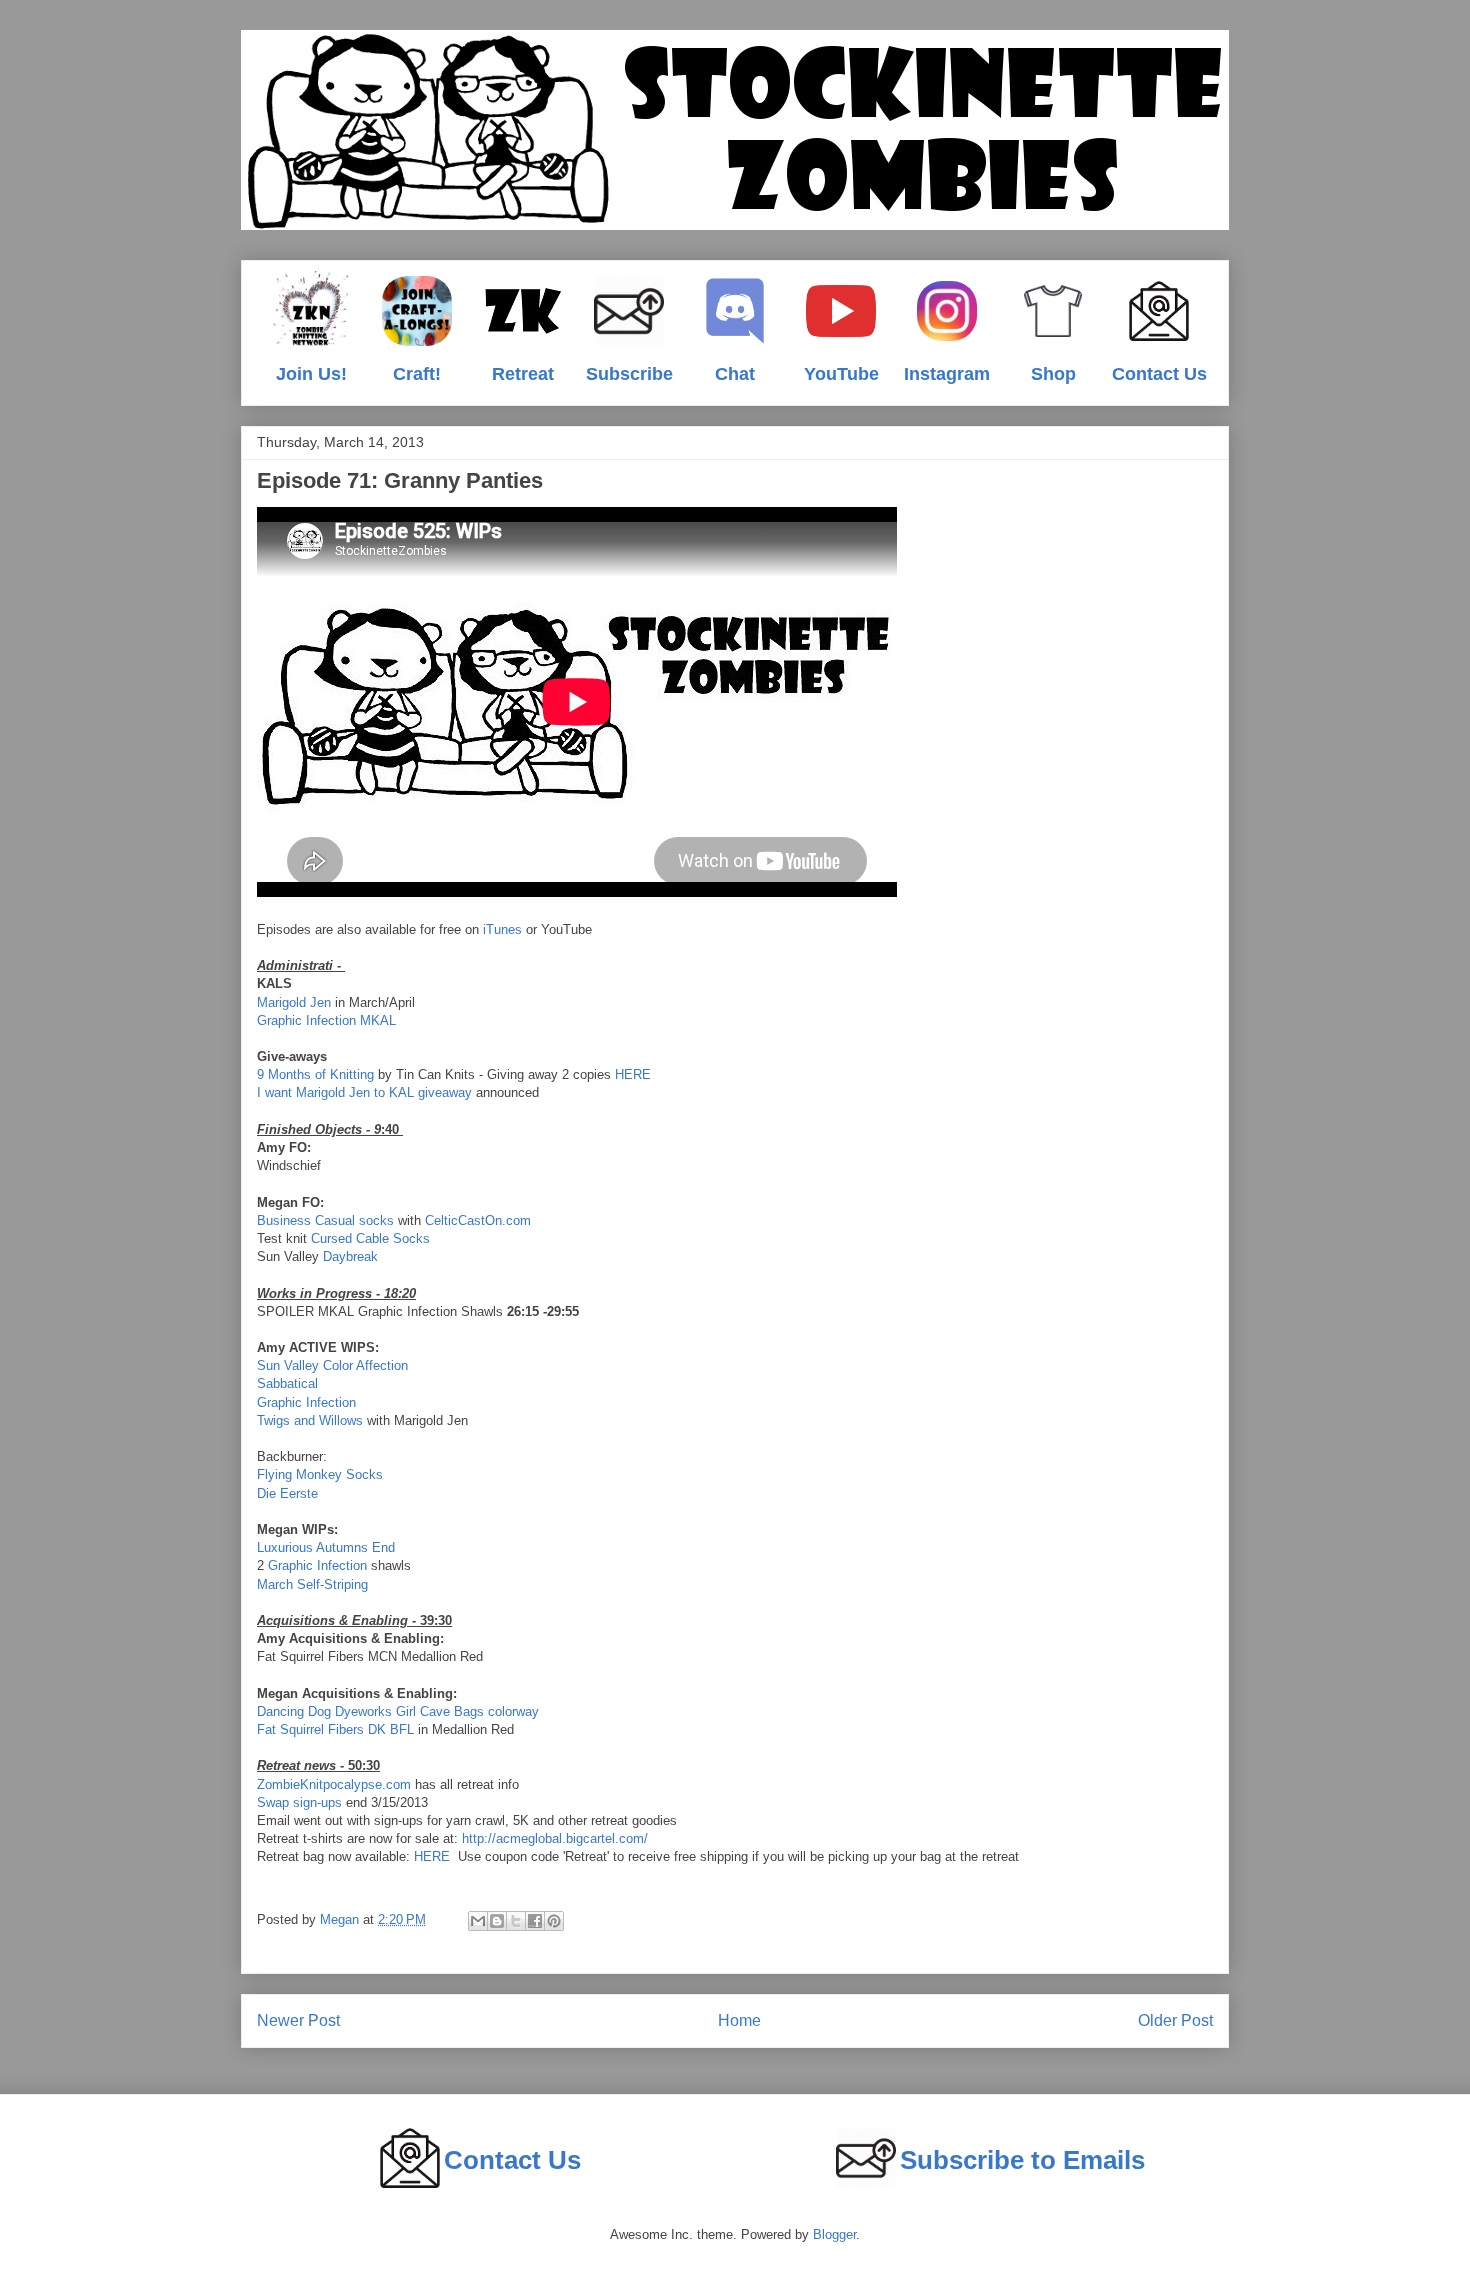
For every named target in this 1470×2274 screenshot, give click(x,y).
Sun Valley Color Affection (332, 1365)
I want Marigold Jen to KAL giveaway (364, 1092)
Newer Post (298, 2020)
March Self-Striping (312, 1584)
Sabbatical (287, 1383)
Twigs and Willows (310, 1420)
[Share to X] (516, 1921)
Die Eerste (287, 1493)
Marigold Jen (294, 1002)
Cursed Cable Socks (370, 1238)
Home (739, 2020)
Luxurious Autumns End (326, 1547)
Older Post (1175, 2020)
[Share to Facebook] (535, 1921)
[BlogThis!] (497, 1921)
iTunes (502, 929)
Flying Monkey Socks (320, 1474)
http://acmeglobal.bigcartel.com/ (555, 1838)
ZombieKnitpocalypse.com (334, 1784)
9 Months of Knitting (315, 1074)
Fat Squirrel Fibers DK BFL (335, 1729)
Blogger (834, 2234)
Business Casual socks (325, 1220)
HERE (633, 1074)
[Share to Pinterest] (554, 1921)
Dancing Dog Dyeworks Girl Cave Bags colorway (398, 1711)
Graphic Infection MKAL (326, 1020)
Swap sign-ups (299, 1802)
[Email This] (478, 1921)
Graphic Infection (306, 1402)
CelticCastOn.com (478, 1220)
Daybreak (350, 1256)
